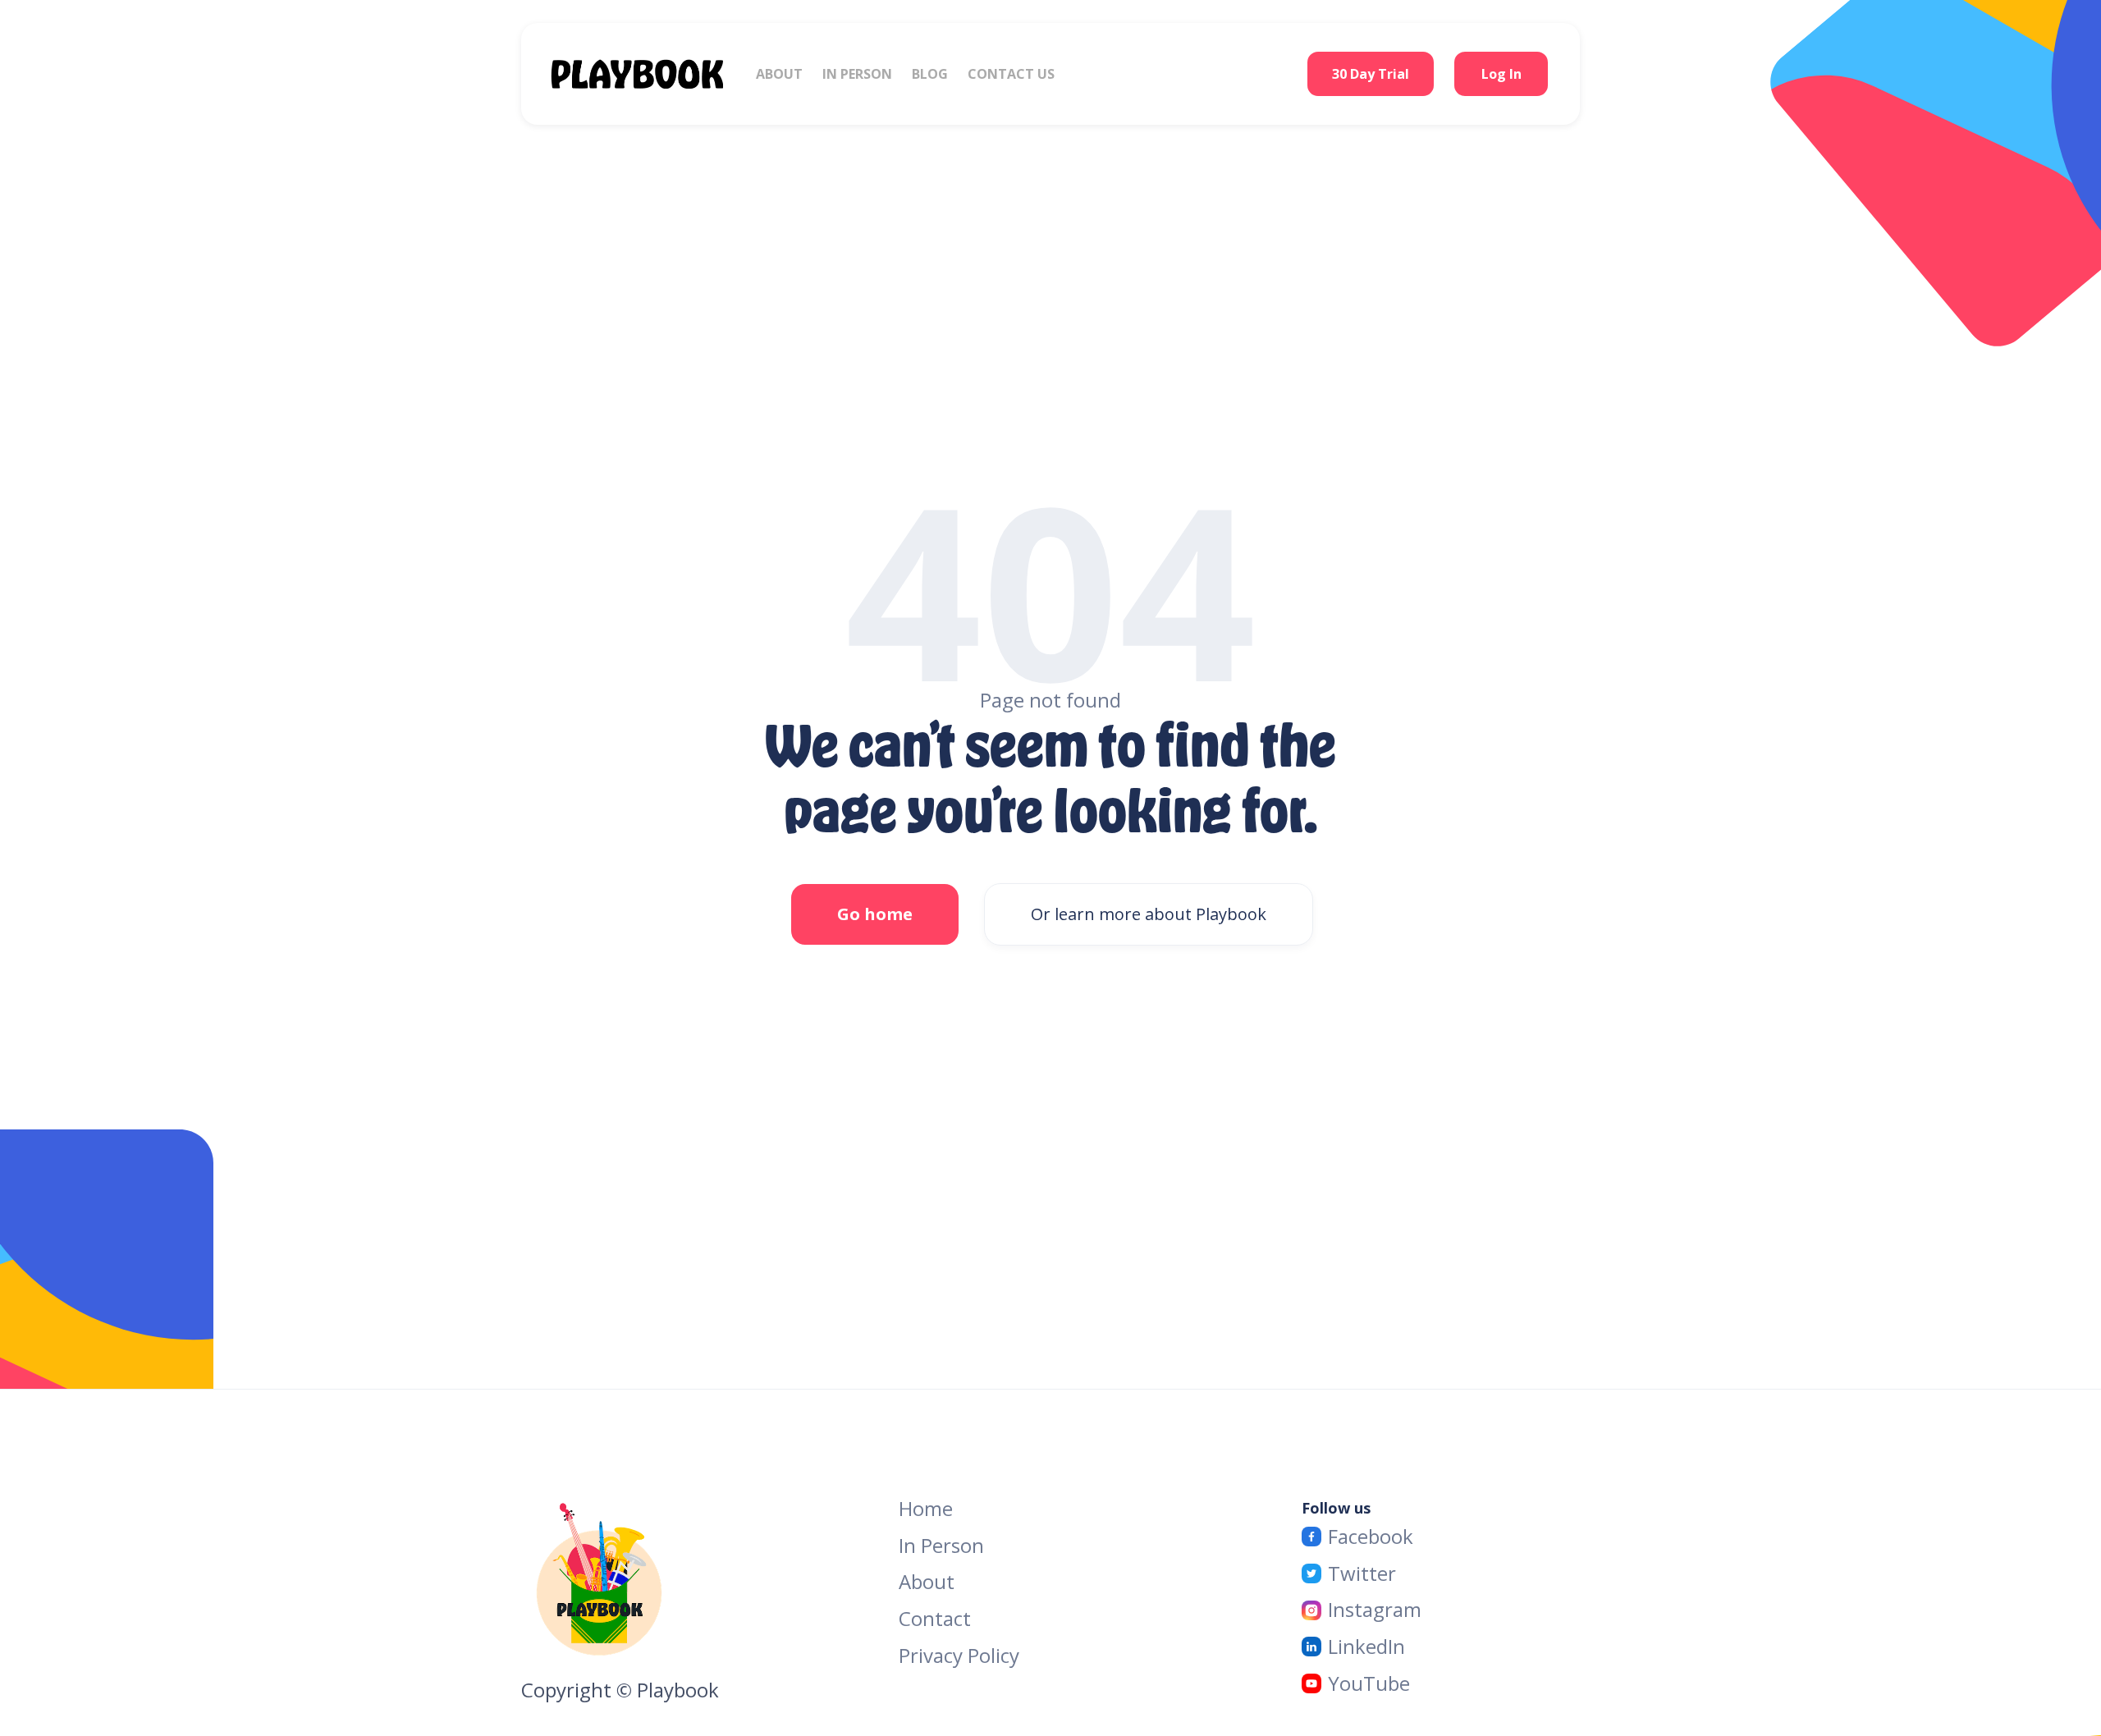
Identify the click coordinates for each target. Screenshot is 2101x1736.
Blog (930, 74)
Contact (935, 1619)
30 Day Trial (1371, 74)
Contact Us (1011, 74)
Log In (1501, 74)
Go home (875, 914)
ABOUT (779, 74)
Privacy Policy (959, 1656)
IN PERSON (857, 74)
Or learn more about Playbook (1149, 914)
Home (926, 1509)
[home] (653, 74)
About (927, 1582)
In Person (941, 1546)
